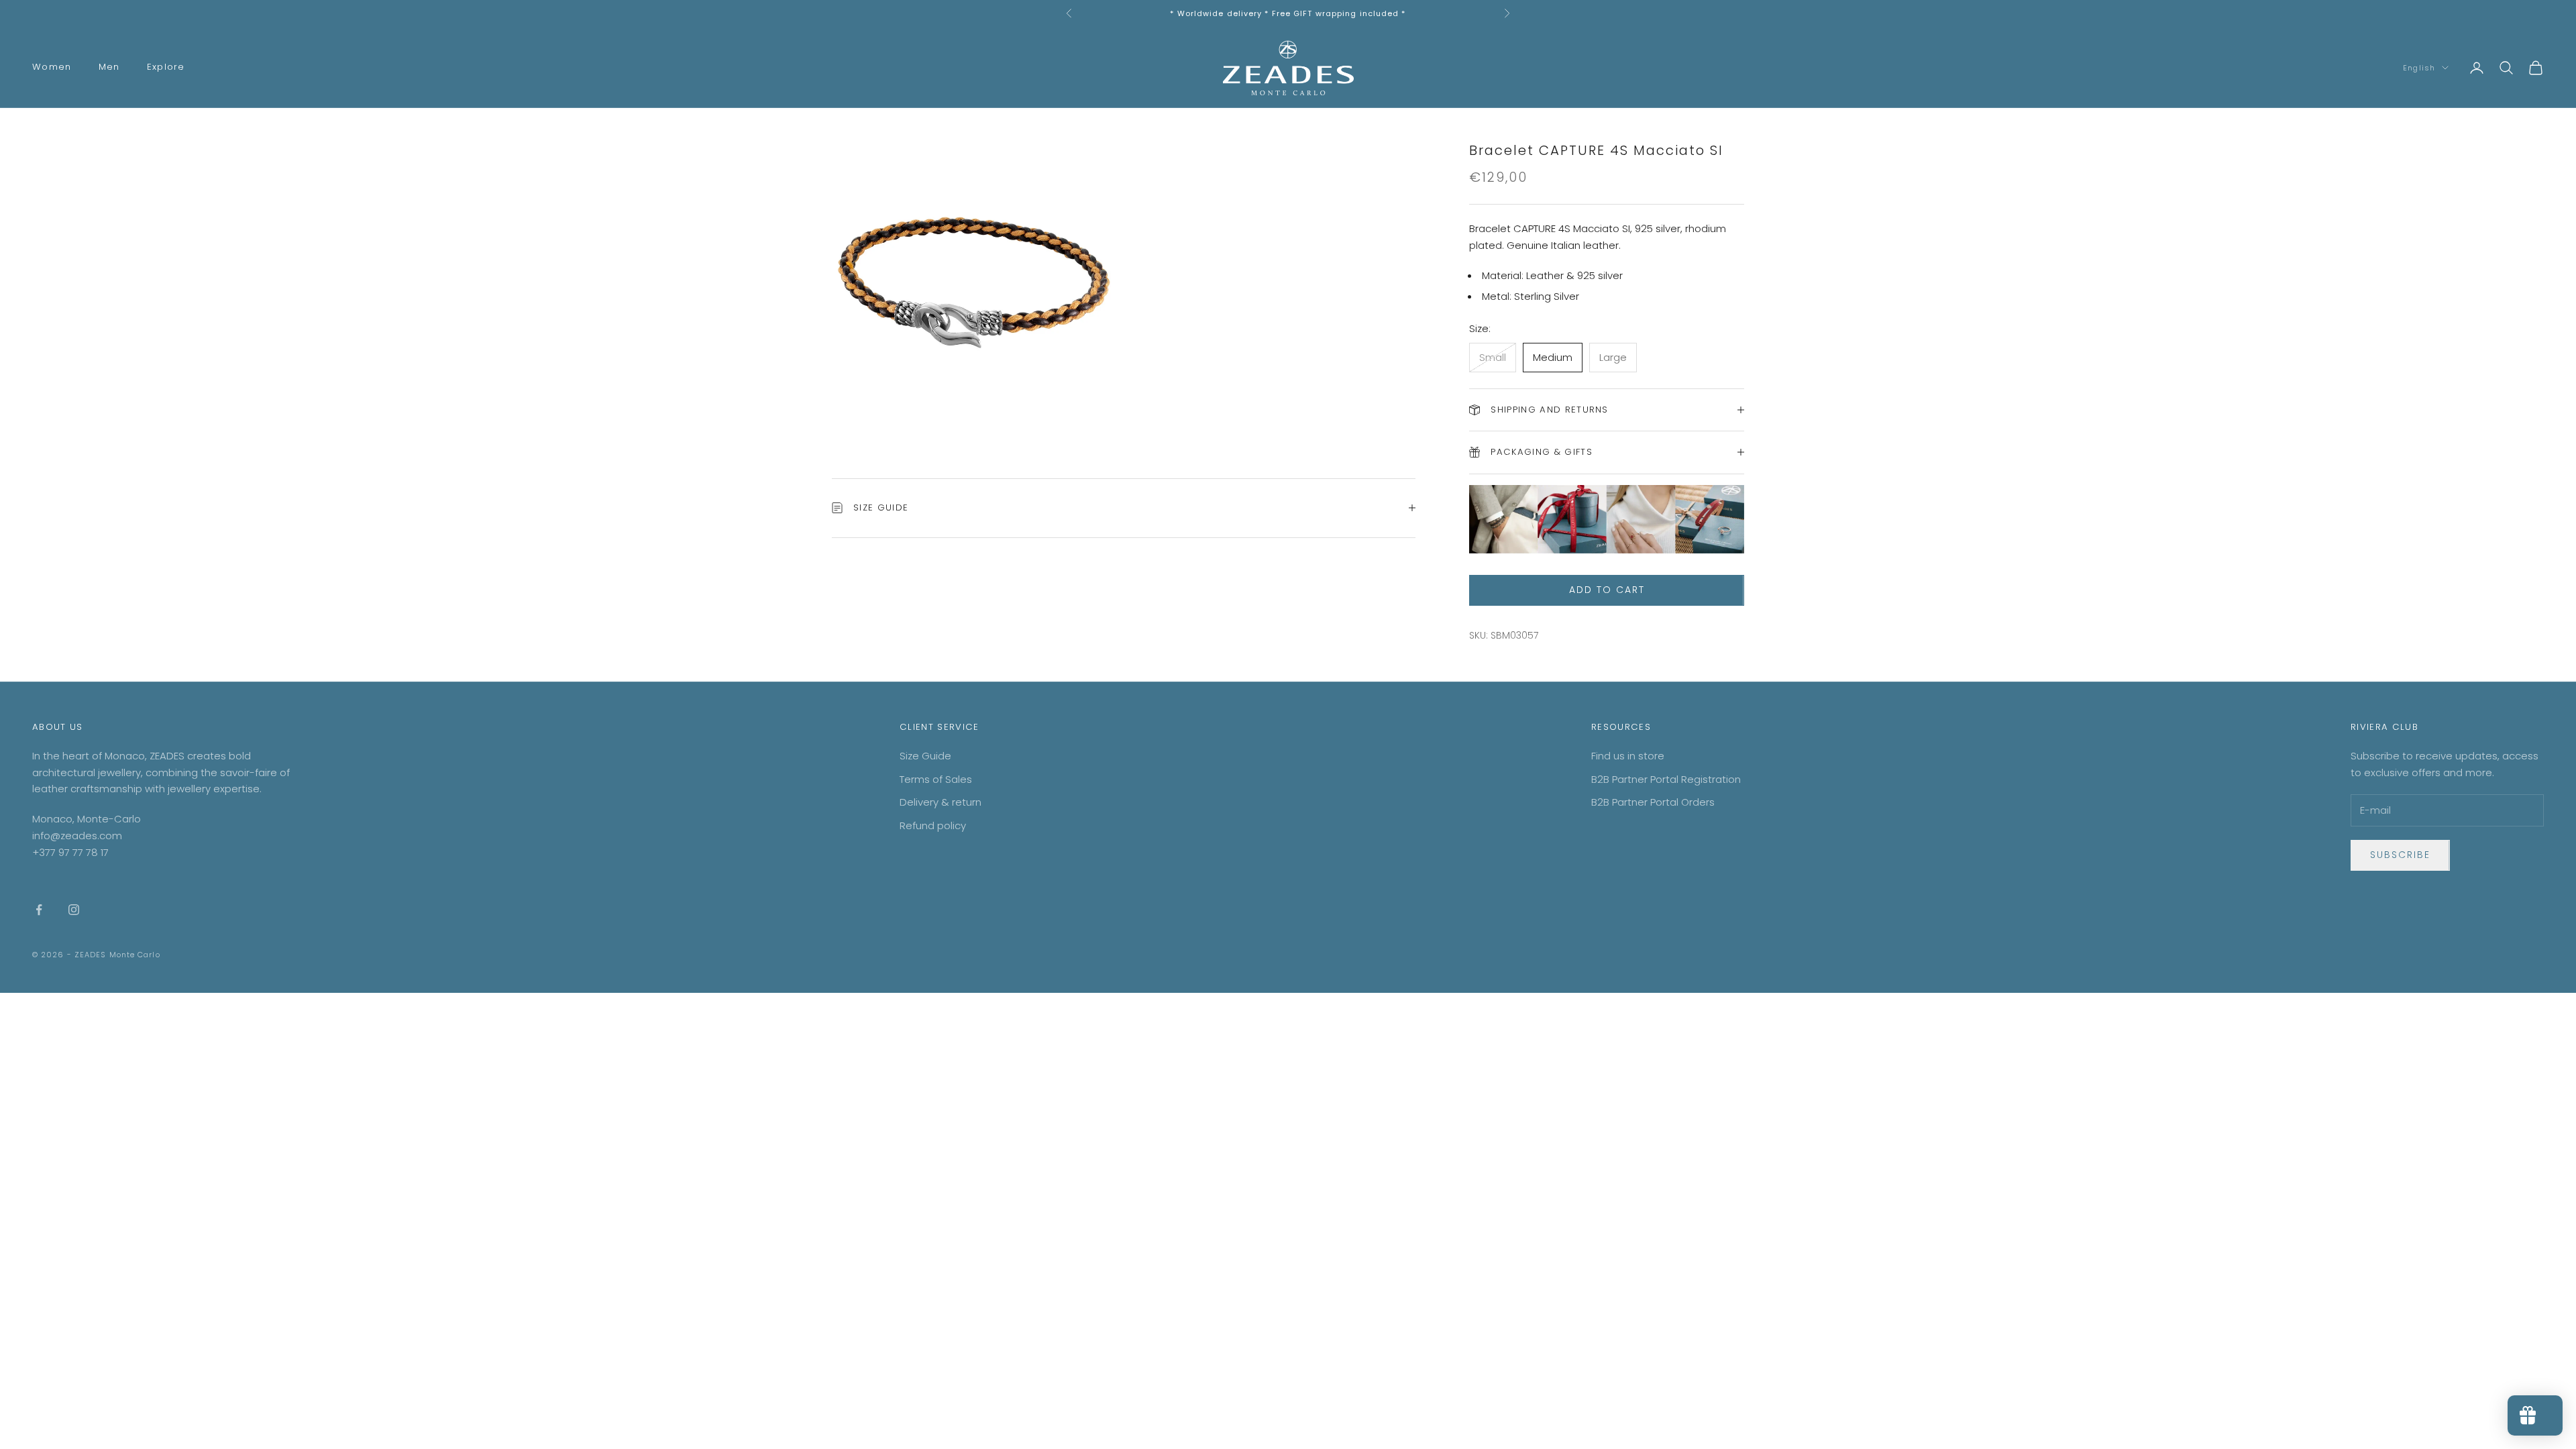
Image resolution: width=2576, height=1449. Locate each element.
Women (52, 67)
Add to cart (1607, 590)
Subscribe (2400, 855)
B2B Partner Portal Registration (1666, 779)
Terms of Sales (936, 779)
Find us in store (1628, 756)
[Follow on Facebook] (39, 910)
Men (109, 67)
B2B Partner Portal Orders (1653, 802)
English (2419, 68)
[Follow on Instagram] (74, 910)
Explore (166, 67)
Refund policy (933, 825)
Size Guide (925, 756)
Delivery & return (941, 802)
